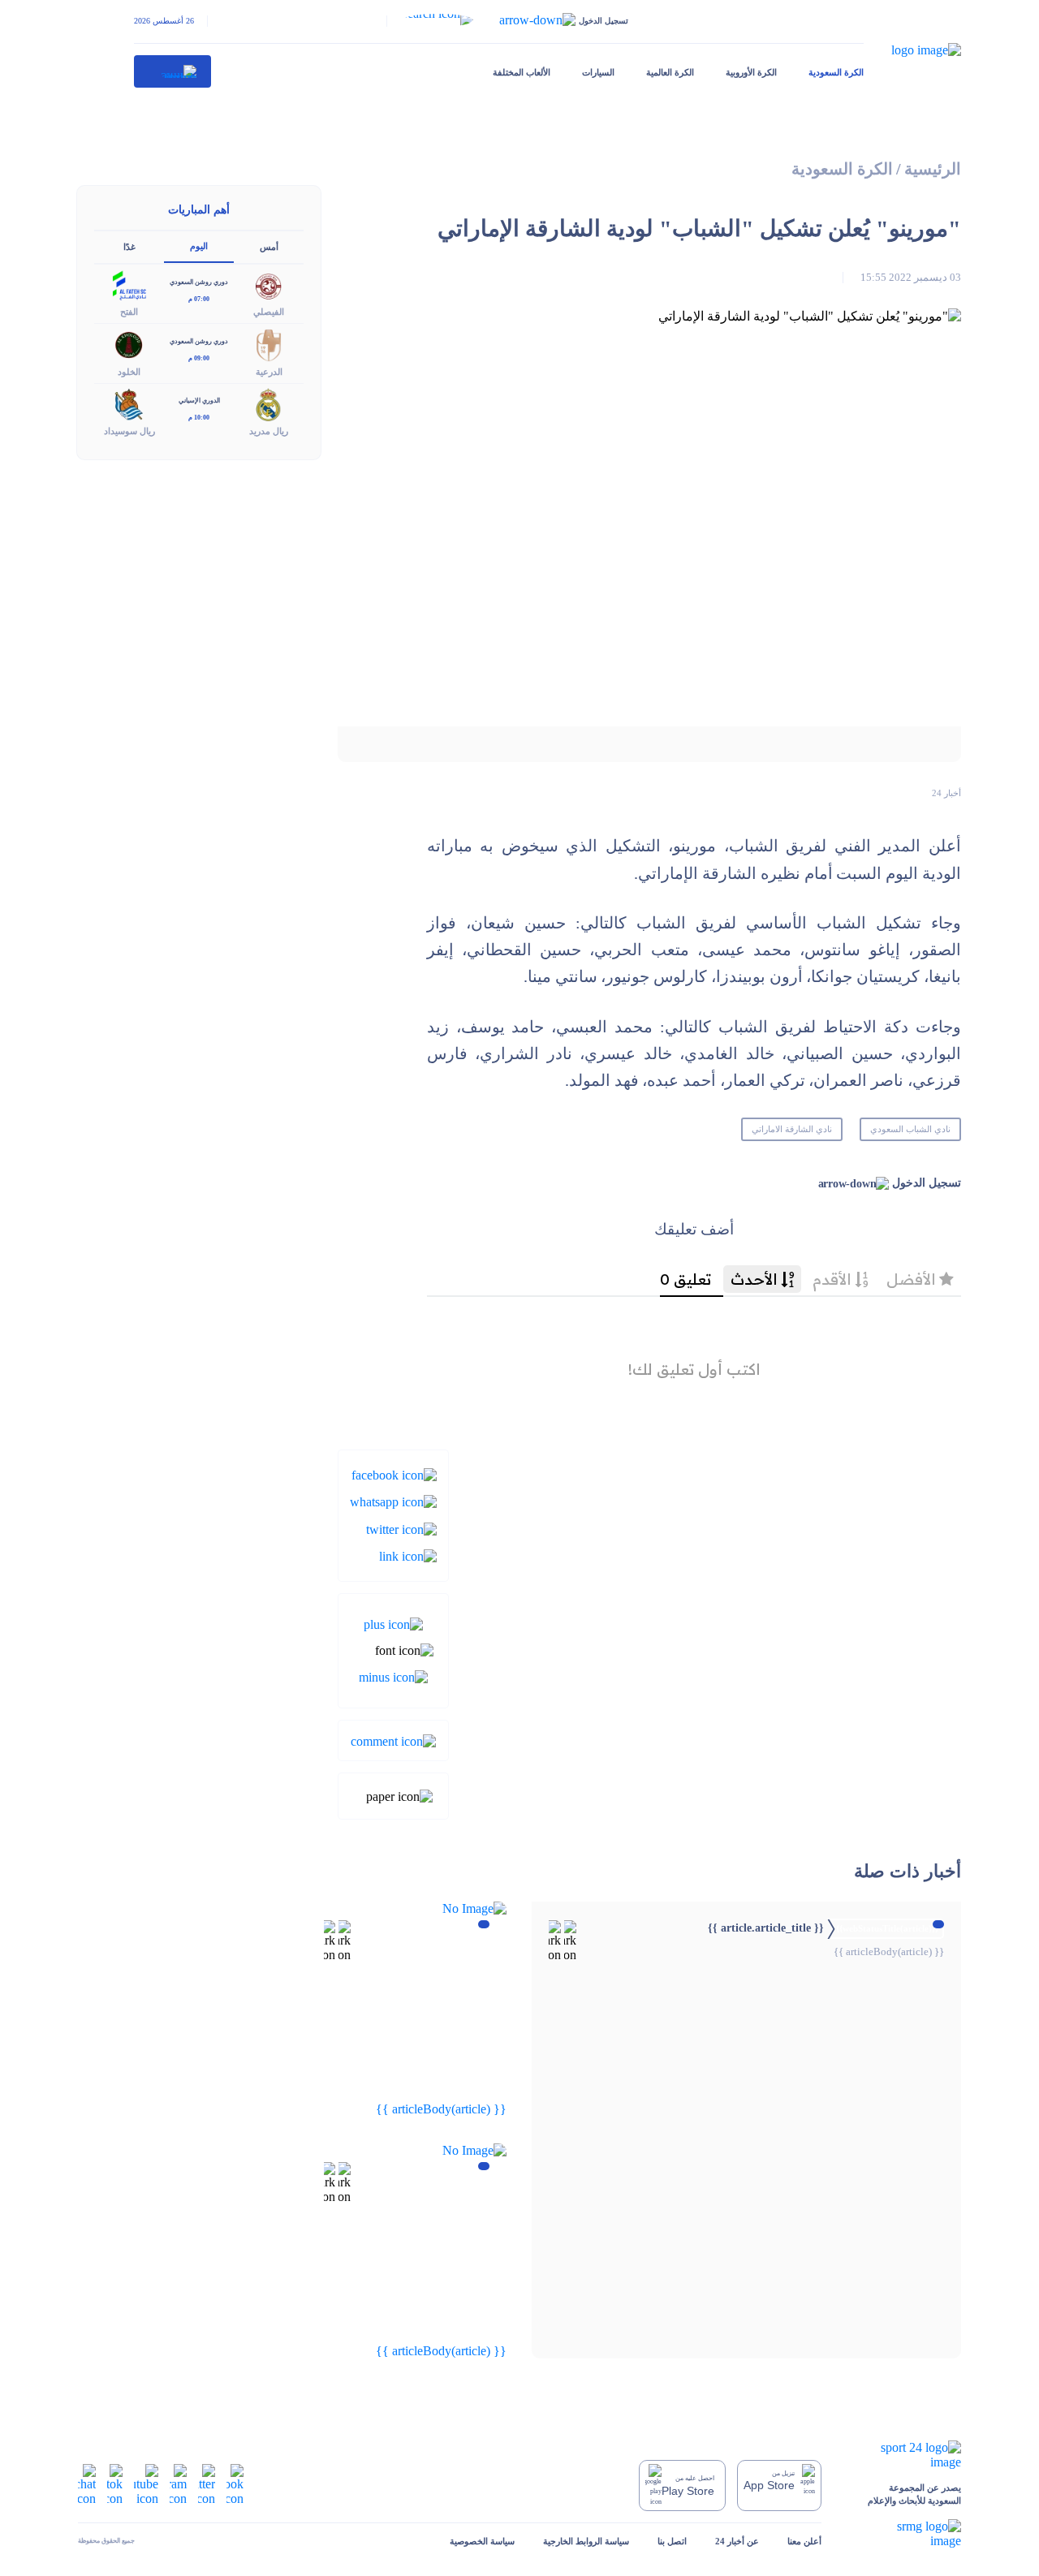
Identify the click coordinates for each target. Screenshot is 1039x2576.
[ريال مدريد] (269, 403)
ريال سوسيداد (129, 431)
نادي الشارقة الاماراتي (792, 1129)
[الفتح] (129, 284)
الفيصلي (269, 312)
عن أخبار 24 (737, 2541)
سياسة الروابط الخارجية (586, 2541)
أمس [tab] (269, 247)
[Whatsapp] (393, 1501)
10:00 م (199, 418)
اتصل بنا (672, 2541)
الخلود (129, 372)
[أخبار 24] (173, 71)
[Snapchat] (87, 2484)
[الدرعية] (269, 344)
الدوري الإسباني (199, 401)
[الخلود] (129, 344)
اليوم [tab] (199, 246)
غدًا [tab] (129, 247)
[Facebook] (394, 1474)
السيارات (598, 72)
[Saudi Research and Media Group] (905, 2534)
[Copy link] (408, 1555)
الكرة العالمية (670, 72)
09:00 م (199, 358)
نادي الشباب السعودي (910, 1129)
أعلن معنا (804, 2541)
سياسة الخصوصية (482, 2541)
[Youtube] (146, 2484)
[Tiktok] (115, 2484)
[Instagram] (178, 2484)
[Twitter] (401, 1528)
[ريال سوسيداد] (129, 403)
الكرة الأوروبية (751, 72)
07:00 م (199, 299)
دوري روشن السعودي (199, 282)
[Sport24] (905, 2455)
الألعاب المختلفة (522, 72)
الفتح (129, 312)
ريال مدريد (269, 431)
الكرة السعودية (836, 72)
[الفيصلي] (269, 284)
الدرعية (269, 372)
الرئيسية (933, 169)
